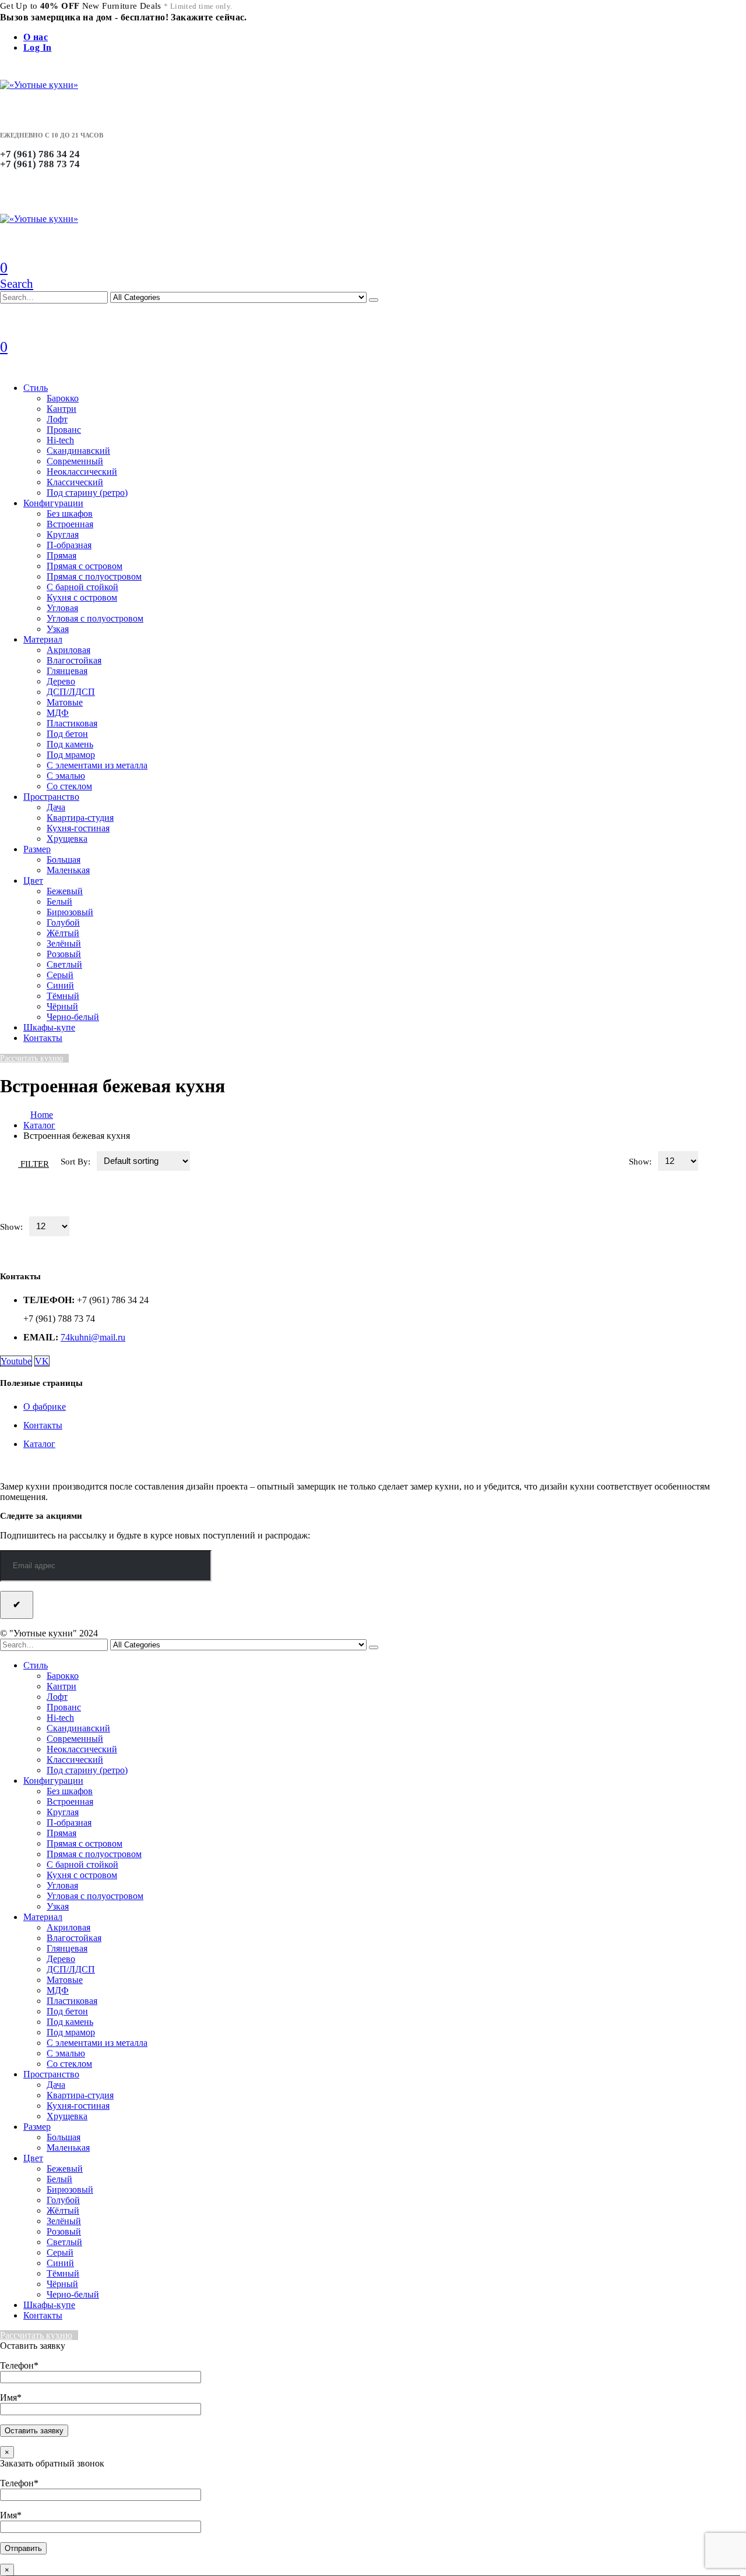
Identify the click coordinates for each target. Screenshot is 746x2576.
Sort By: (77, 1162)
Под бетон (67, 734)
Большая (64, 860)
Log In (37, 47)
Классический (75, 482)
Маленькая (68, 870)
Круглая (63, 534)
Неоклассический (82, 472)
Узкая (58, 629)
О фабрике (45, 1407)
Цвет (33, 881)
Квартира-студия (80, 818)
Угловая (62, 608)
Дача (56, 807)
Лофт (57, 419)
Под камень (70, 744)
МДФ (58, 713)
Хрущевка (67, 839)
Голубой (63, 922)
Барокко (63, 398)
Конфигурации (53, 503)
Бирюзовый (70, 912)
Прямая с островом (85, 566)
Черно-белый (73, 1017)
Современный (75, 461)
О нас (36, 37)
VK (42, 1361)
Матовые (65, 702)
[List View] (736, 1161)
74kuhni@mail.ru (93, 1337)
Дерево (61, 681)
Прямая (61, 555)
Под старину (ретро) (87, 493)
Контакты (43, 1038)
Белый (59, 901)
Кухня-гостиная (78, 828)
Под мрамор (71, 755)
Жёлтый (63, 933)
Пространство (51, 797)
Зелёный (64, 943)
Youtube (16, 1361)
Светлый (64, 964)
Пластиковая (72, 723)
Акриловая (68, 650)
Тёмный (63, 996)
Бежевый (65, 891)
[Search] (374, 300)
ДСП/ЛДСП (71, 692)
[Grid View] (714, 1161)
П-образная (69, 545)
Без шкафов (70, 514)
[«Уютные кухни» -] (39, 85)
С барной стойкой (82, 587)
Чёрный (62, 1006)
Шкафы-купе (49, 1027)
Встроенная (70, 524)
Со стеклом (69, 786)
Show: (641, 1162)
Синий (60, 985)
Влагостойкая (74, 660)
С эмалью (66, 776)
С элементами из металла (97, 765)
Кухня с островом (82, 597)
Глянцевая (67, 671)
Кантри (61, 409)
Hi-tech (60, 440)
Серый (60, 975)
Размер (37, 849)
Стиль (36, 388)
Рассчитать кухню (31, 1058)
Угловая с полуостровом (95, 618)
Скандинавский (78, 451)
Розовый (64, 954)
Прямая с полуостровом (94, 576)
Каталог (39, 1444)
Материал (43, 639)
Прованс (64, 430)
